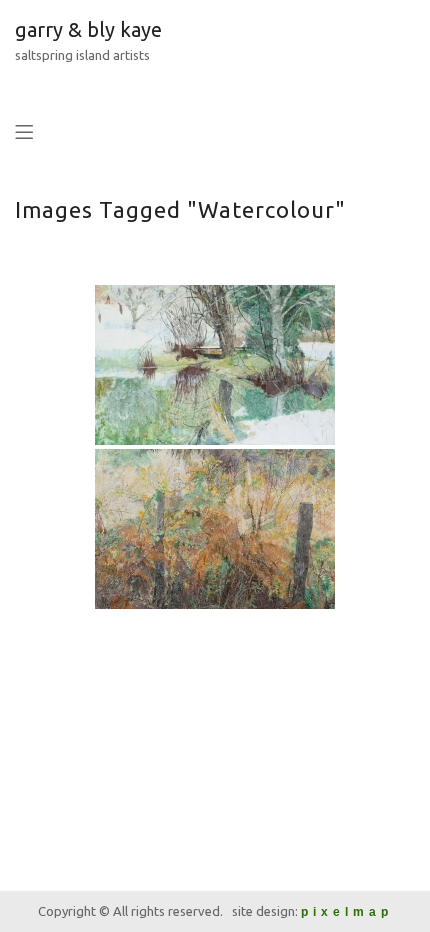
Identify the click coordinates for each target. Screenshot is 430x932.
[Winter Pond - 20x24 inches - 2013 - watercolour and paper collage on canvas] (215, 365)
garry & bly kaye (88, 29)
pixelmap (347, 911)
